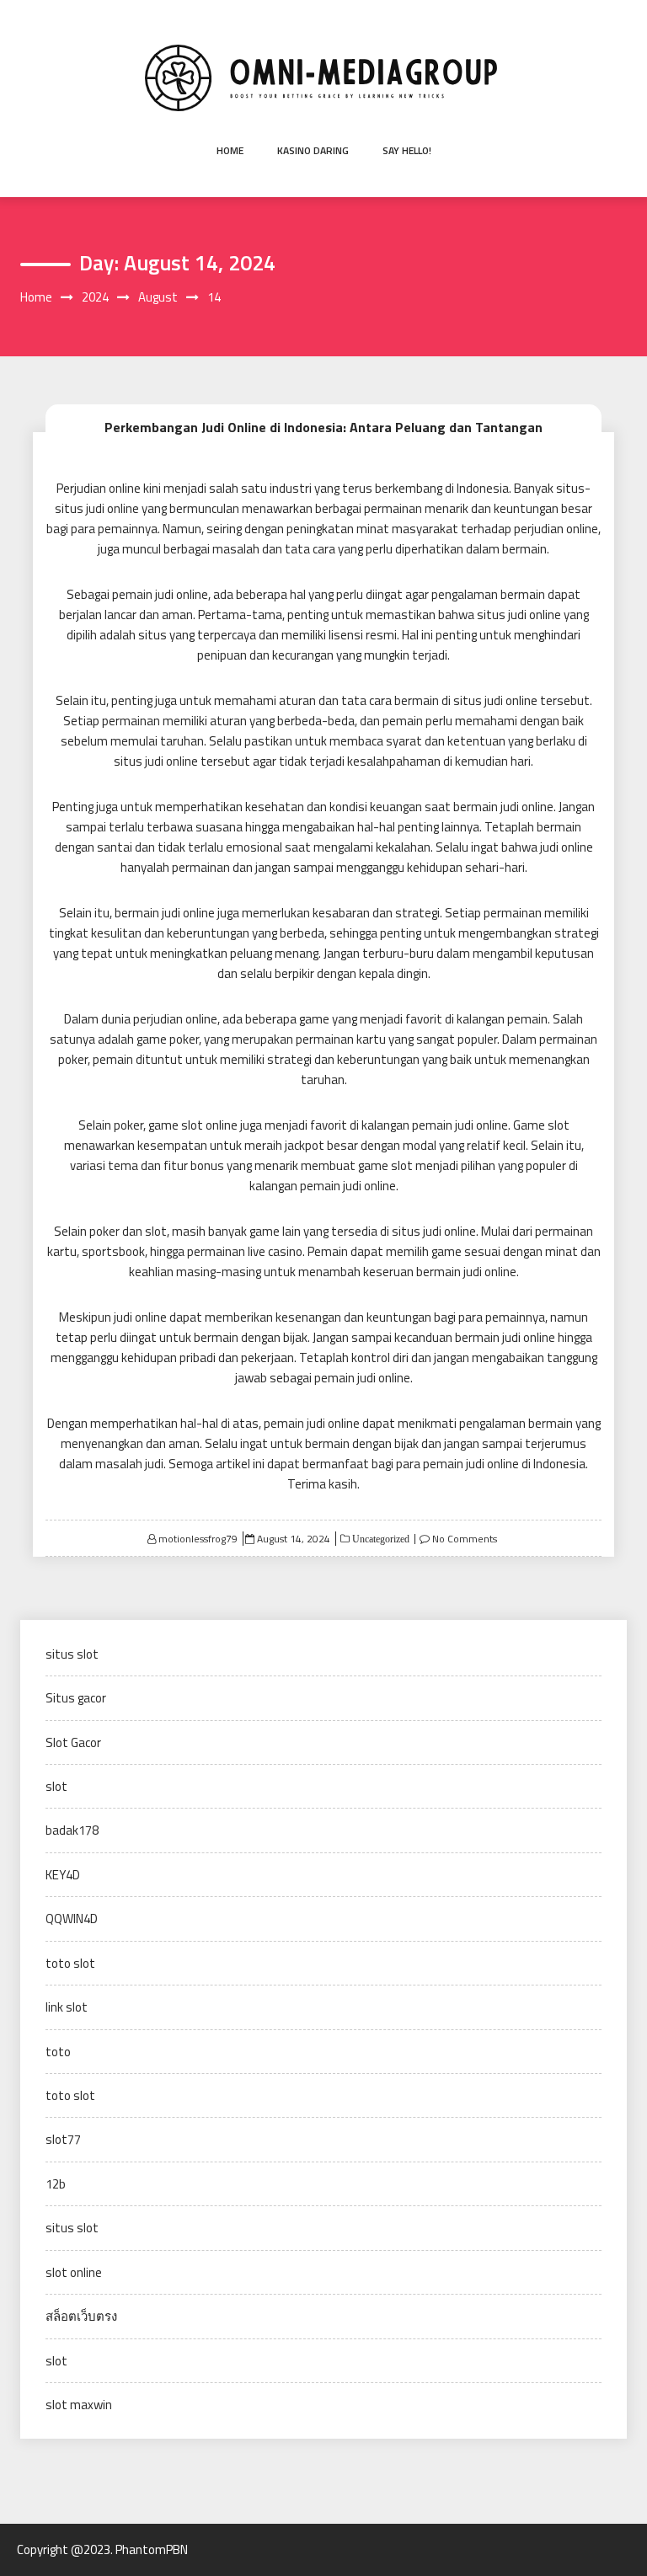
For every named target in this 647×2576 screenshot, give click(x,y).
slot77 (63, 2139)
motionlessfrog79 (198, 1539)
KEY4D (63, 1875)
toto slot (70, 1963)
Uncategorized (380, 1539)
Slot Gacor (73, 1742)
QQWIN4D (72, 1919)
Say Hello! (407, 150)
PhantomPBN (152, 2549)
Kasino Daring (313, 150)
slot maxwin (79, 2405)
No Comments (465, 1539)
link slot (67, 2007)
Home (230, 150)
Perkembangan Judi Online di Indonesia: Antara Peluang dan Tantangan (323, 427)
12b (56, 2184)
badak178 (72, 1830)
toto (58, 2052)
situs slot (72, 1654)
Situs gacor (76, 1698)
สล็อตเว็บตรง (81, 2316)
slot (56, 1786)
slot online (74, 2272)
